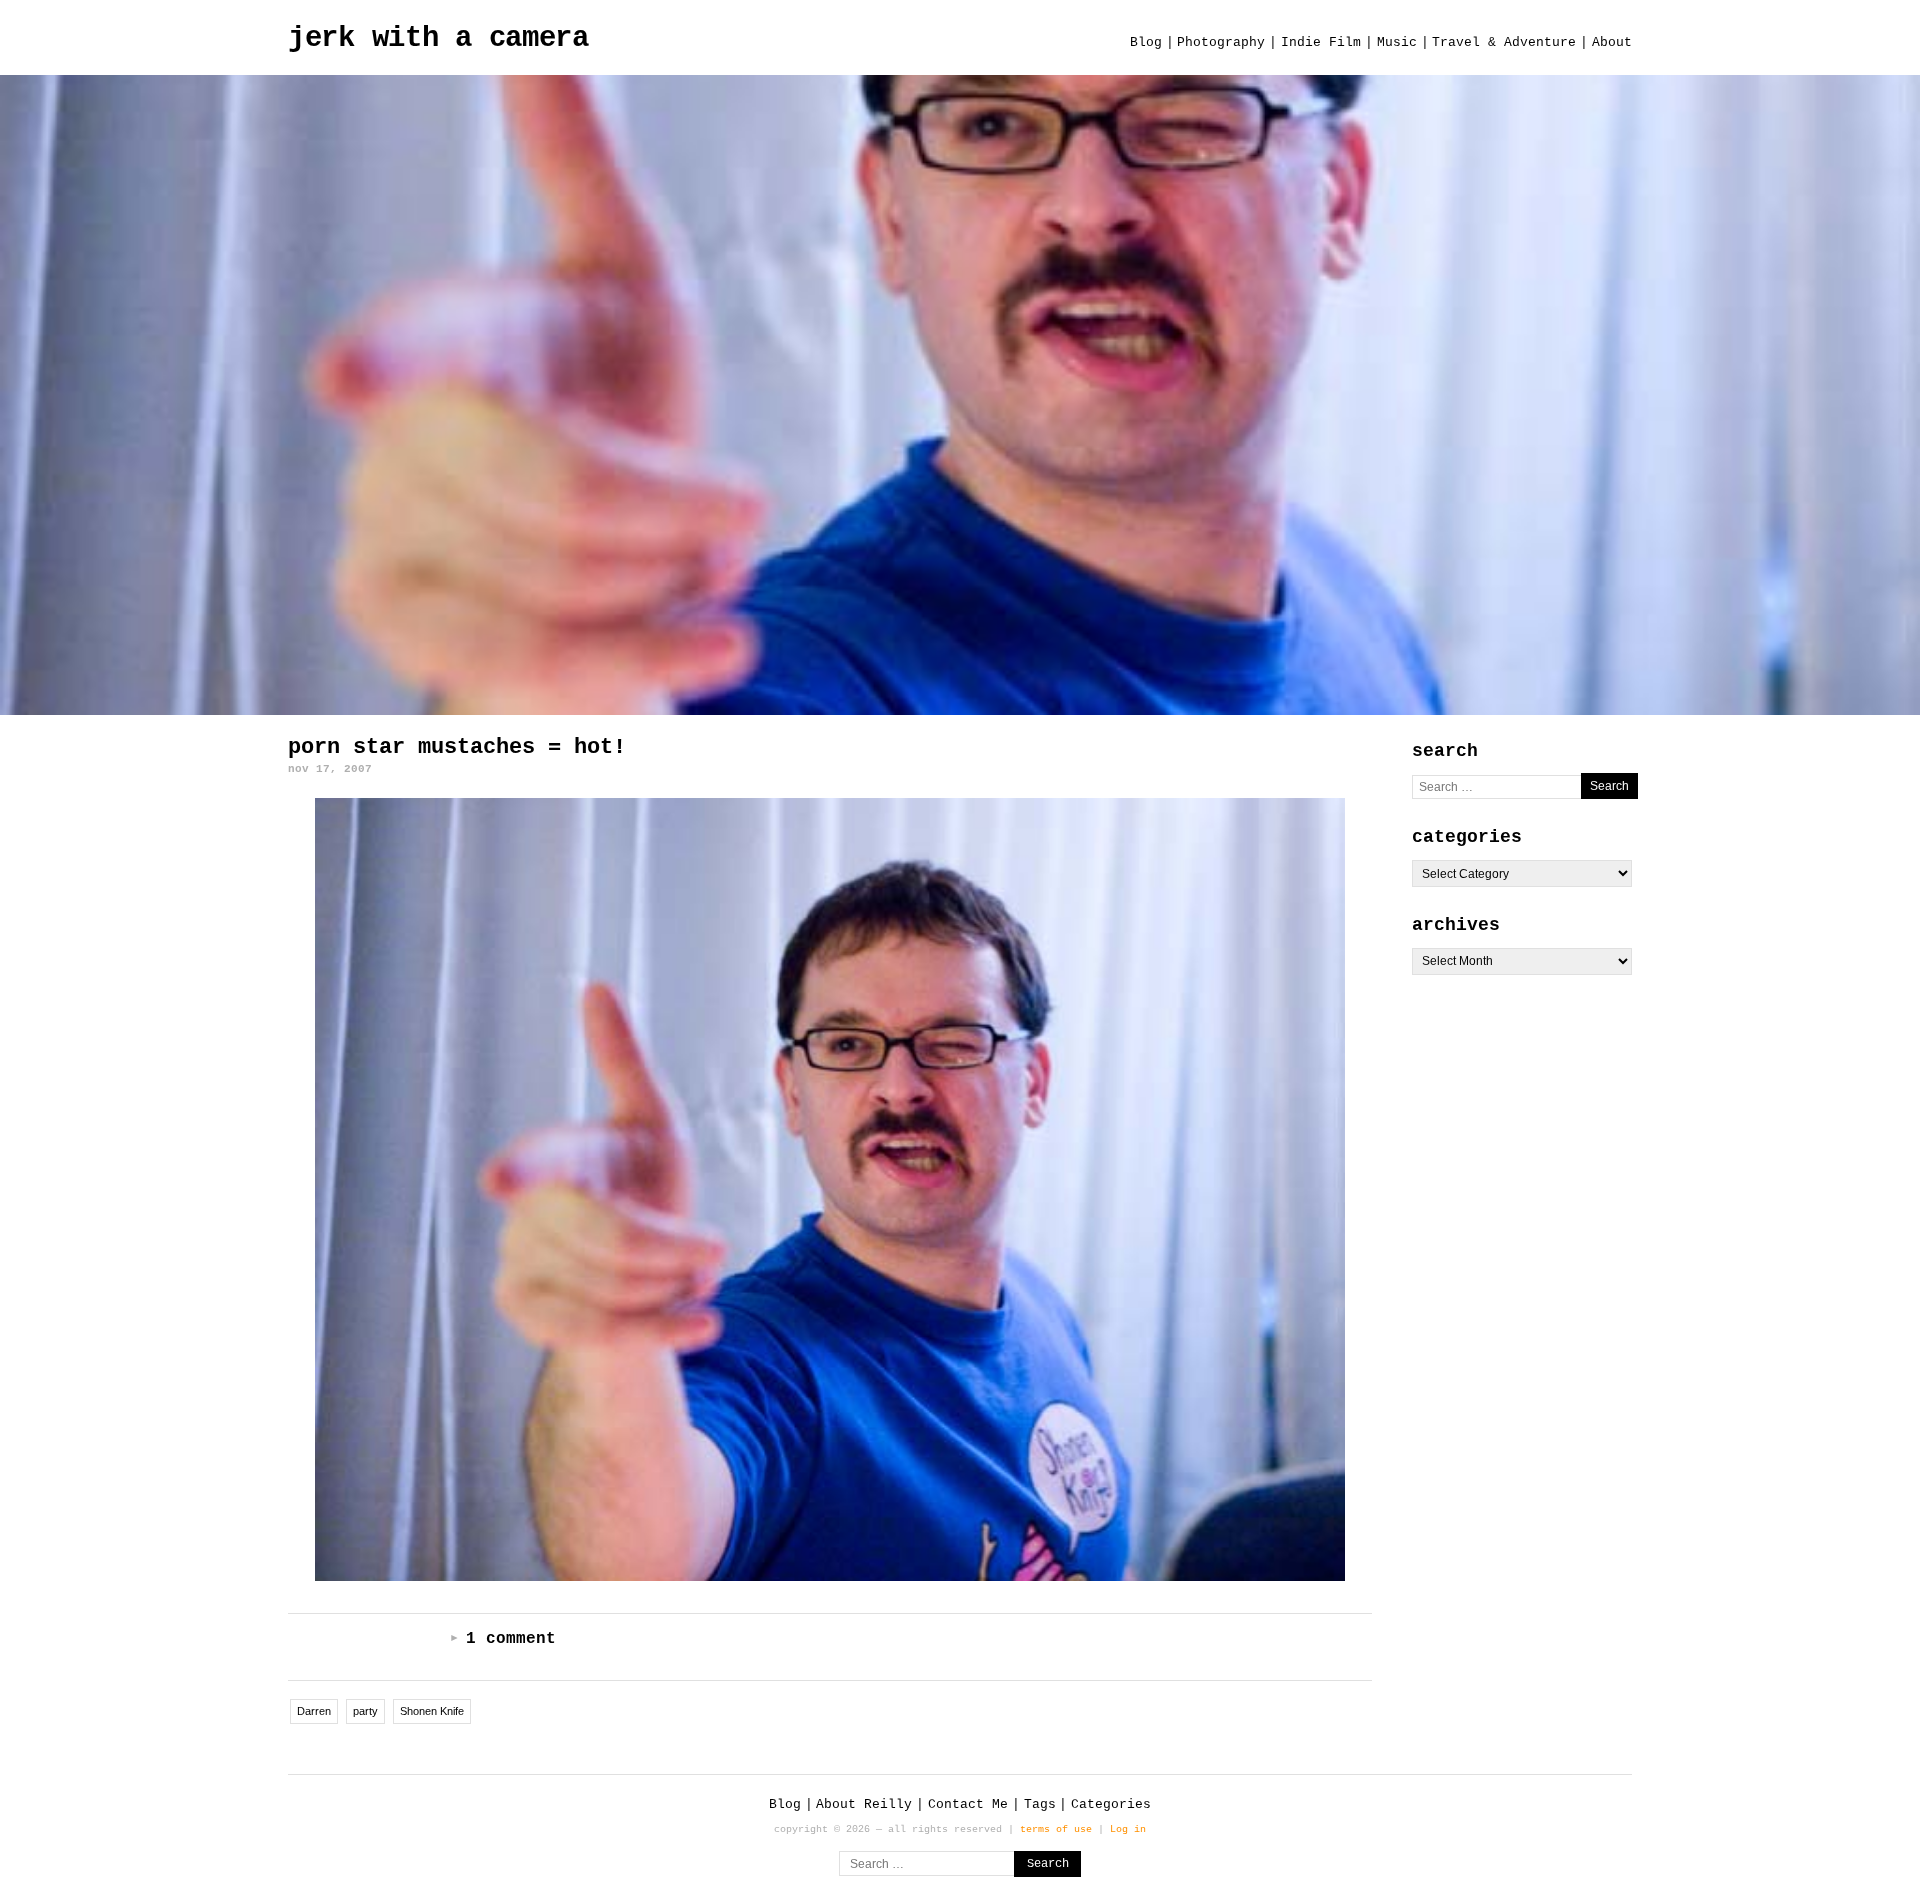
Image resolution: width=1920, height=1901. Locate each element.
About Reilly (864, 1804)
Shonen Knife (432, 1711)
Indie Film (1321, 42)
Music (1397, 42)
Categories (1111, 1804)
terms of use (1056, 1829)
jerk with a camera (438, 38)
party (365, 1711)
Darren (314, 1711)
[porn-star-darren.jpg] (830, 1189)
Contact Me (968, 1804)
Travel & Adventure (1504, 42)
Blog (1146, 42)
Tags (1040, 1804)
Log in (1128, 1829)
